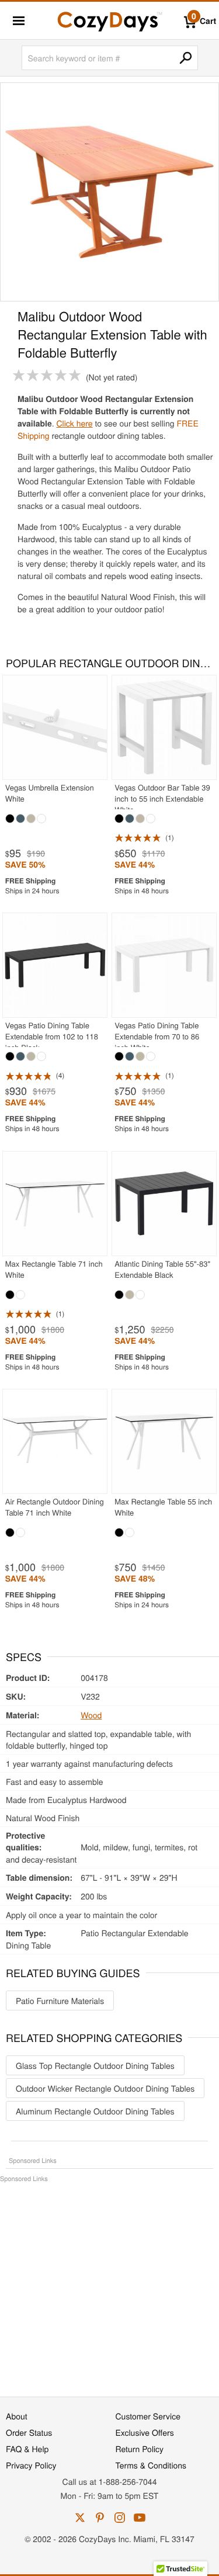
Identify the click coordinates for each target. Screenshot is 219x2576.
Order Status (29, 2432)
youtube (140, 2518)
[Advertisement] (109, 2284)
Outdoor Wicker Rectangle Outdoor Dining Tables (105, 2088)
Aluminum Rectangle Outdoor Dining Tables (95, 2111)
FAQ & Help (27, 2449)
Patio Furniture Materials (60, 2001)
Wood (91, 1715)
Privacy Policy (31, 2465)
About (17, 2416)
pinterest (100, 2518)
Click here (74, 423)
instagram (120, 2518)
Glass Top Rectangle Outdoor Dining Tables (95, 2065)
